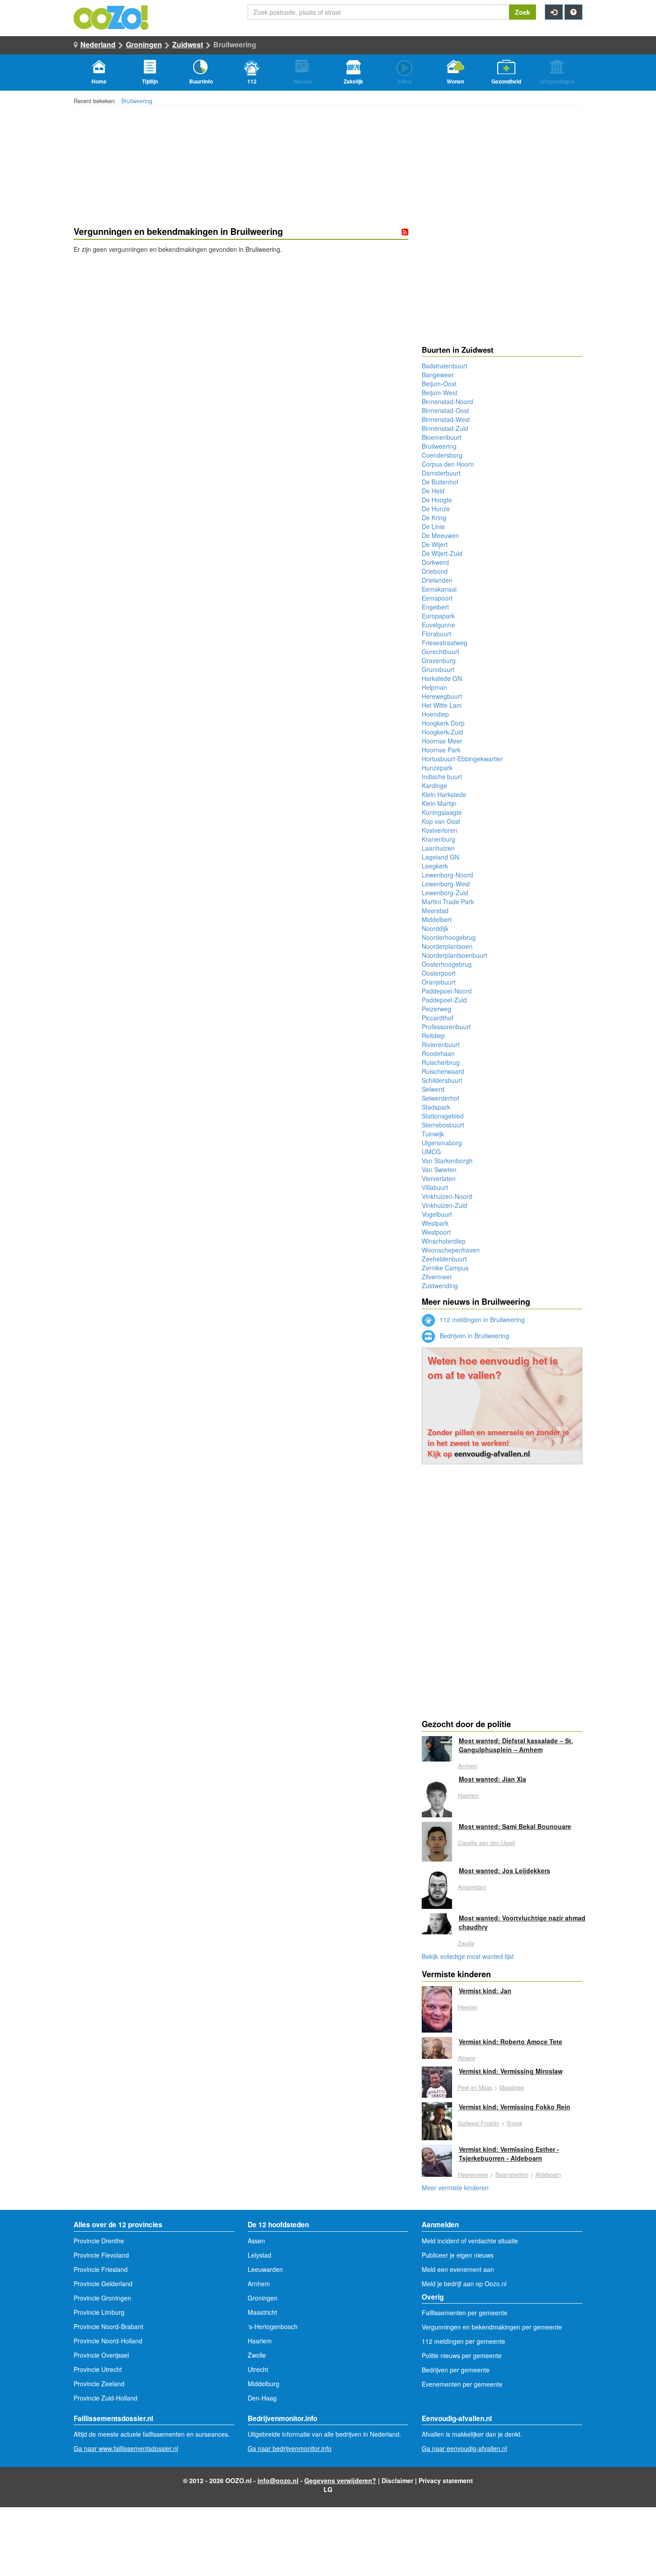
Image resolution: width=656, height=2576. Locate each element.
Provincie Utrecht (98, 2369)
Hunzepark (437, 768)
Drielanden (437, 580)
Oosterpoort (439, 973)
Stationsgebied (443, 1116)
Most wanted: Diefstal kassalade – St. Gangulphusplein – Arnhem (516, 1745)
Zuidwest (188, 44)
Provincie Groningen (102, 2298)
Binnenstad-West (446, 419)
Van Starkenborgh (447, 1161)
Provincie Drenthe (99, 2241)
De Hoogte (437, 500)
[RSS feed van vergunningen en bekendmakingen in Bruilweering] (405, 232)
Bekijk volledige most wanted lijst (468, 1956)
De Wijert (435, 544)
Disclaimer (397, 2480)
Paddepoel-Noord (447, 991)
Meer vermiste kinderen (455, 2188)
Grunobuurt (438, 669)
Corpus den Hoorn (448, 464)
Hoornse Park (441, 750)
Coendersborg (442, 455)
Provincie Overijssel (101, 2355)
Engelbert (435, 607)
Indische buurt (442, 777)
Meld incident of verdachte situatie (470, 2241)
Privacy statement (446, 2480)
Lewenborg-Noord (447, 875)
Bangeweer (438, 375)
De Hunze (436, 509)
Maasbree (512, 2088)
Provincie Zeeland (99, 2384)
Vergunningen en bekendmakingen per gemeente (492, 2327)
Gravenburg (439, 660)
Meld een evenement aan (458, 2269)
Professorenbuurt (446, 1027)
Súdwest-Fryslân (479, 2123)
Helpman (434, 687)
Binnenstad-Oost (445, 410)
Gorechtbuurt (440, 651)
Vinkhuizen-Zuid (444, 1205)
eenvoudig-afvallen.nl (492, 1453)
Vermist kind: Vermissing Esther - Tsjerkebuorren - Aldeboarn (509, 2154)
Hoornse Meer (442, 741)
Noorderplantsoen (447, 946)
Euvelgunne (438, 625)
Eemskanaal (439, 589)
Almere (467, 2058)
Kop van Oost (441, 821)
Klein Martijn (439, 803)
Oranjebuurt (439, 982)
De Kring (434, 518)
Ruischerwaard (443, 1071)
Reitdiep (433, 1035)
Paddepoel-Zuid (444, 1000)
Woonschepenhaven (451, 1250)
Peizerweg (436, 1009)
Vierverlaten (439, 1178)
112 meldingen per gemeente (463, 2341)
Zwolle (466, 1943)
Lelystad (259, 2255)
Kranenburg (438, 839)
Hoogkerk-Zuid (442, 732)
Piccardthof (438, 1018)
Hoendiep (435, 714)
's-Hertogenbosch (273, 2326)
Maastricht (262, 2312)
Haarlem (468, 1795)
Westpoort (436, 1232)
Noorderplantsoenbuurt (455, 955)
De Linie (433, 526)
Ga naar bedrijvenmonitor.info (290, 2448)
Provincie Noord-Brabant (108, 2326)
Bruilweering (137, 101)
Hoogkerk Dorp (443, 723)
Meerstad (435, 910)
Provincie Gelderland (103, 2284)
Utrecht (258, 2369)
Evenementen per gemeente (462, 2384)
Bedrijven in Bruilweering (473, 1336)
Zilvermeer (437, 1277)
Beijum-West (440, 392)
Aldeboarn (548, 2175)
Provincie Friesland (101, 2269)
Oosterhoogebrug (447, 964)
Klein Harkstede (444, 794)
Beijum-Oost (439, 384)
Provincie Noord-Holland (108, 2341)
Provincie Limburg (99, 2312)
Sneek (514, 2123)
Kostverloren (440, 830)
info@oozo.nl (278, 2480)
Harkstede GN (442, 678)
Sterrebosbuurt (443, 1125)
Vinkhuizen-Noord (447, 1196)
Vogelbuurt (437, 1214)
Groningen (144, 44)
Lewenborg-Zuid (445, 893)
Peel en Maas (475, 2088)
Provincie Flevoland (101, 2255)
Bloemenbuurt (442, 437)
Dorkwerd (435, 562)
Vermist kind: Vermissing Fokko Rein (515, 2107)
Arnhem (467, 1766)
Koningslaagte (442, 812)
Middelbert (437, 919)
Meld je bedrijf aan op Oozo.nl (464, 2284)
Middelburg (264, 2384)
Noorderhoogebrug (449, 937)
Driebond (435, 571)
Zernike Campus (445, 1268)
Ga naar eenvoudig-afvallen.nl (464, 2448)
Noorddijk (435, 928)
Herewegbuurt (442, 696)
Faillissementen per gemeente (465, 2313)
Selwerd (433, 1089)
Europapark (438, 616)
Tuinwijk (433, 1134)
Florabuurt (436, 634)
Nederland (98, 44)
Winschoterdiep (444, 1241)
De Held (433, 491)
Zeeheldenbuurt (444, 1259)
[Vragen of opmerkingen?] (573, 12)
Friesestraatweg (444, 643)
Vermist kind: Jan (485, 1991)
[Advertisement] (241, 325)
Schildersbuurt (442, 1080)
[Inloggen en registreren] (554, 12)
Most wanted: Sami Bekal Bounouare (515, 1826)
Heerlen (468, 2007)
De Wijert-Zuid (442, 553)
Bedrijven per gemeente (456, 2370)
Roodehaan (438, 1053)
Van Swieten (439, 1169)
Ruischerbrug (441, 1062)
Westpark (435, 1223)
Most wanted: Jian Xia (492, 1779)
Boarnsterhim (512, 2175)
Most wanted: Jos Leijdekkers (504, 1870)
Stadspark (436, 1107)
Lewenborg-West (446, 884)
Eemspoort (437, 598)
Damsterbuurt (441, 473)
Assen (256, 2241)
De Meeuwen (440, 535)
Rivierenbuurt (441, 1044)
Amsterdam (472, 1887)
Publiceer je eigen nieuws (458, 2255)
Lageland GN (440, 857)
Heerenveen (473, 2175)
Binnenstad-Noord (447, 401)
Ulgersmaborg (442, 1143)
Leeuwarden (265, 2269)
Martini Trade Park (448, 902)
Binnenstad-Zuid (445, 428)
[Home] (112, 17)
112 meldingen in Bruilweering (481, 1319)
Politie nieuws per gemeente (462, 2355)
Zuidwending (440, 1286)
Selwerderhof (440, 1098)
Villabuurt (435, 1187)
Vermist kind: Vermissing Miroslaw (511, 2071)
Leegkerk (435, 866)
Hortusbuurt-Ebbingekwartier (462, 759)
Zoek (523, 12)
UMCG (431, 1152)
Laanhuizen (438, 848)
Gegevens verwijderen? (340, 2480)
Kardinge (434, 785)
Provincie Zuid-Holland (106, 2398)
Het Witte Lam (442, 705)
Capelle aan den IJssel (486, 1843)
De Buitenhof (440, 482)
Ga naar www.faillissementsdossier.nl (126, 2448)
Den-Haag (262, 2398)
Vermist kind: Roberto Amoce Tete (511, 2042)
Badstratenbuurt (444, 366)
